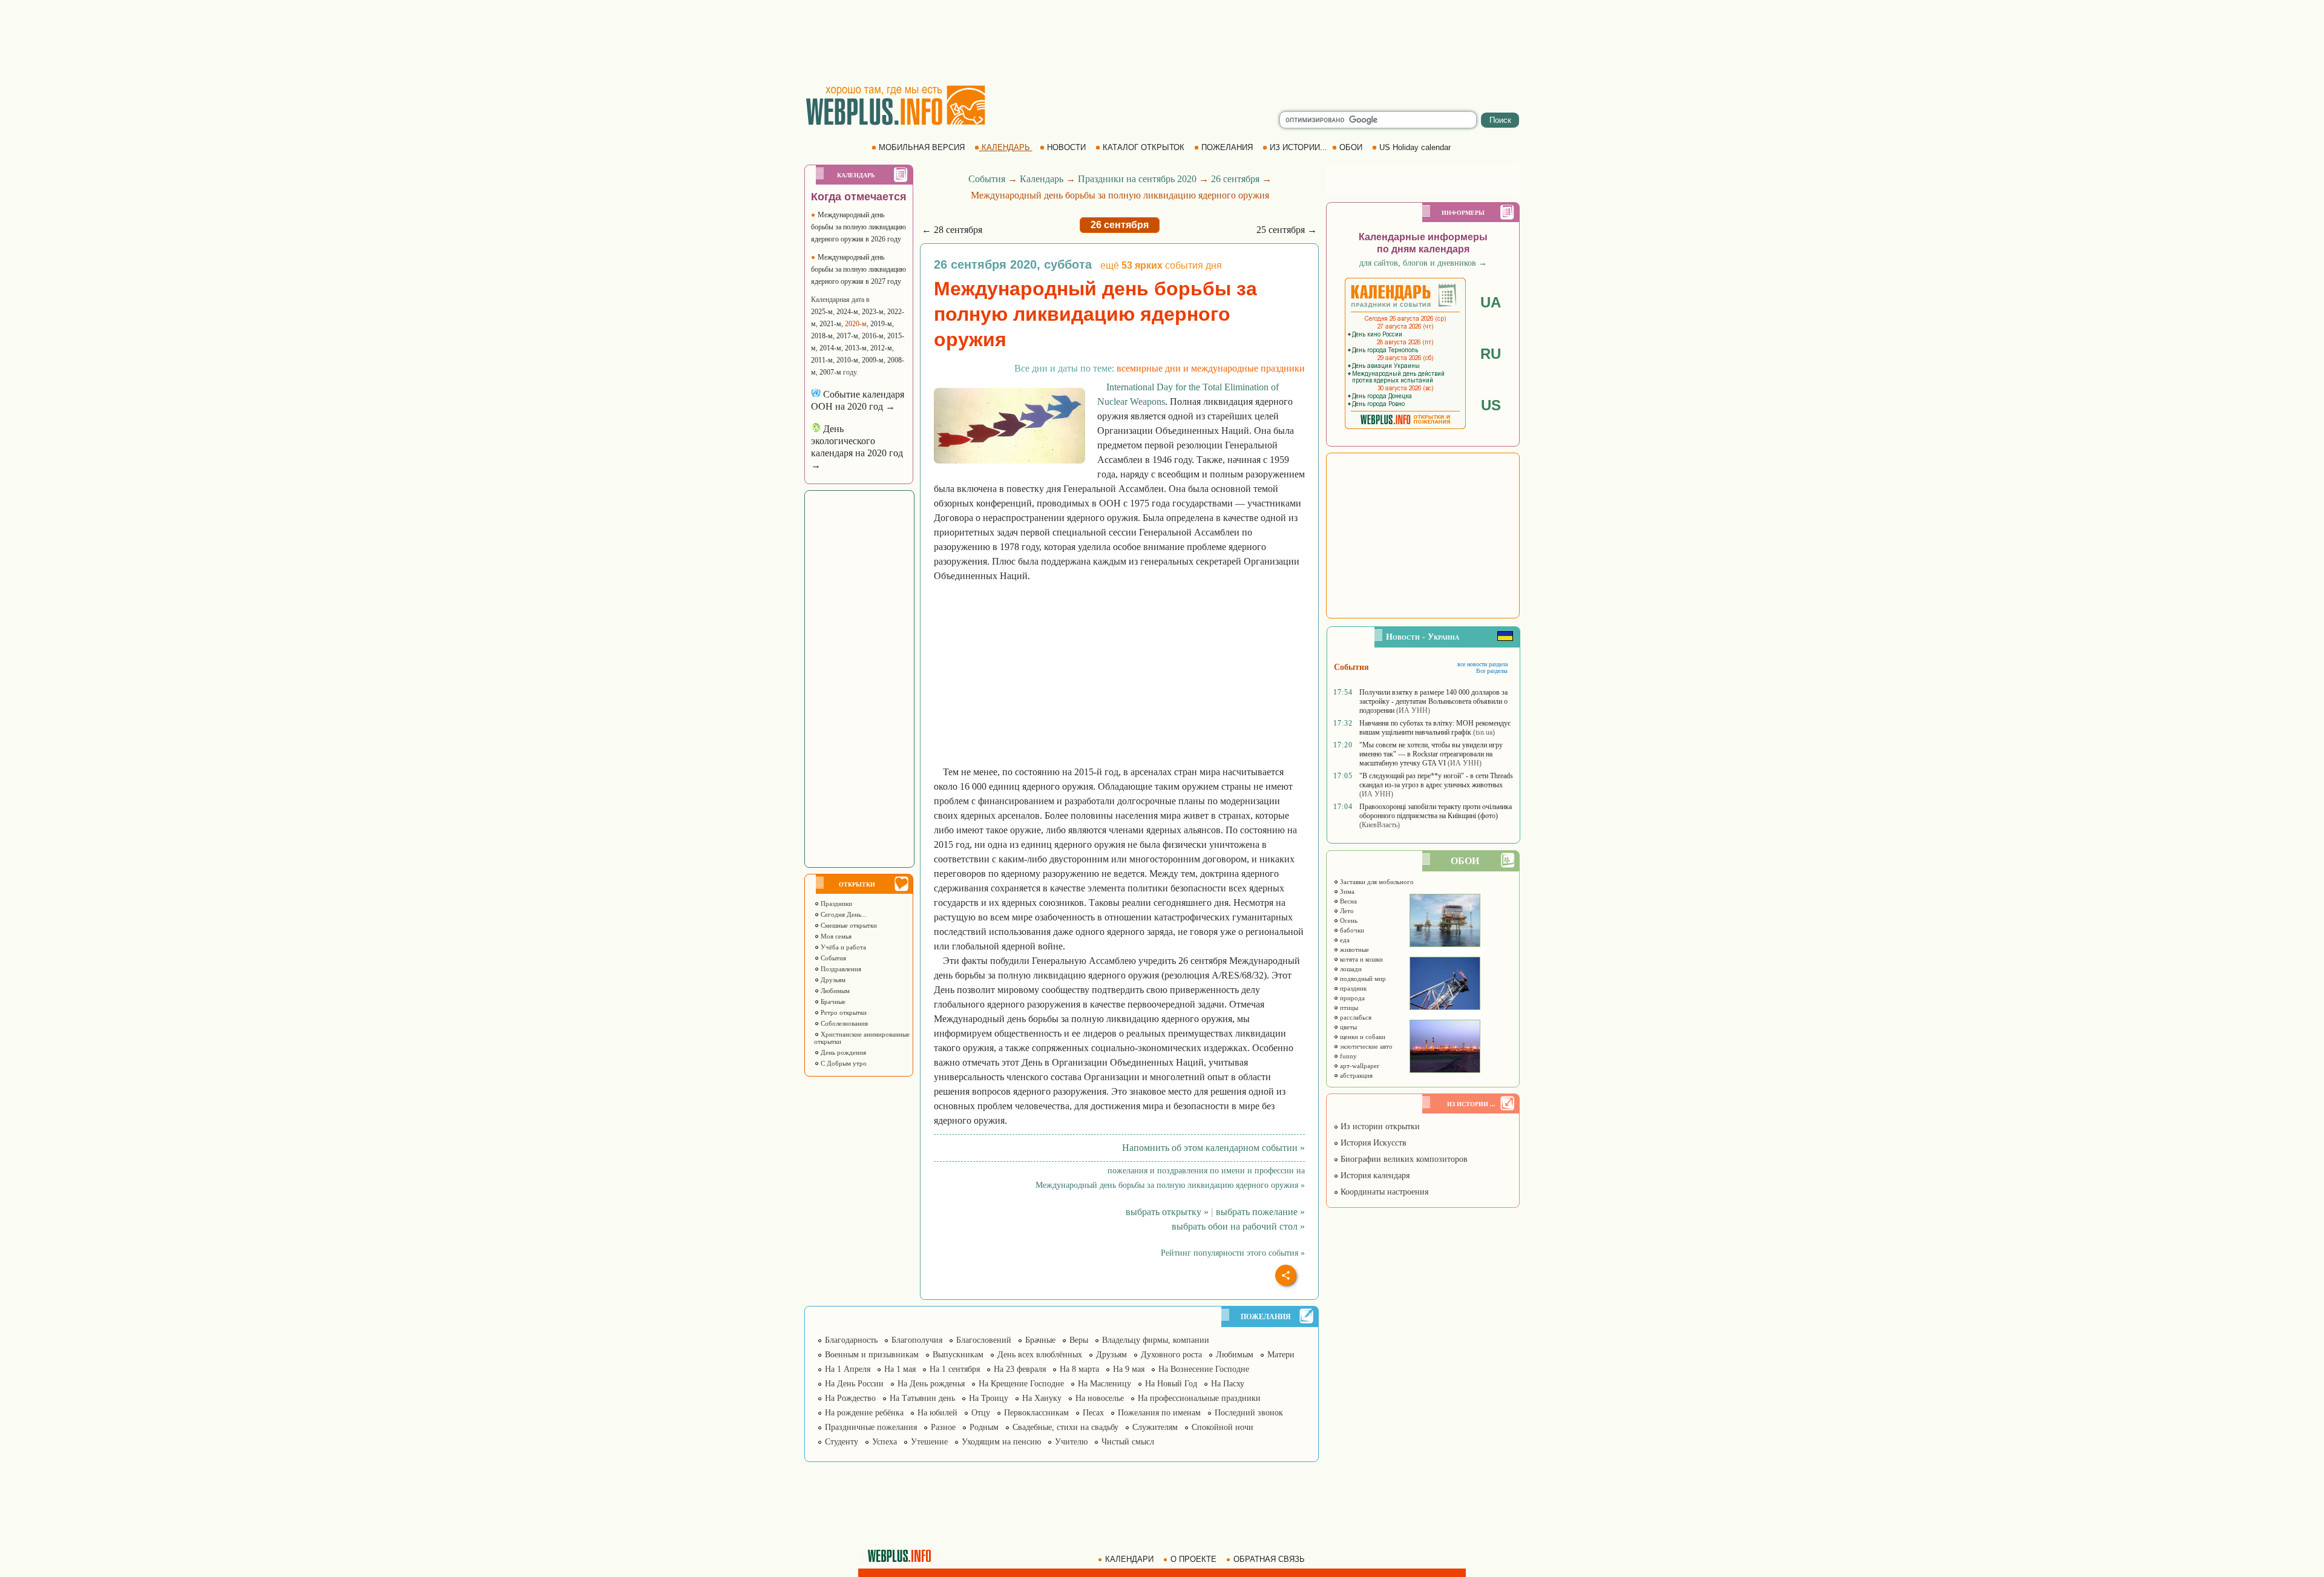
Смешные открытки (848, 925)
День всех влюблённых (1040, 1355)
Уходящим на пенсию (1001, 1442)
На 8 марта (1079, 1369)
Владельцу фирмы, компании (1156, 1340)
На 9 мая (1129, 1369)
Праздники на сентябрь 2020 (1137, 179)
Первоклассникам (1036, 1413)
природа (1351, 998)
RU (1491, 354)
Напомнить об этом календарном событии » (1213, 1148)
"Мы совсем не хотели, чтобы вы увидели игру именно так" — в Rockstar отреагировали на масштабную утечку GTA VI (1431, 754)
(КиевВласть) (1380, 825)
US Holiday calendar (1415, 147)
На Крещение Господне (1021, 1384)
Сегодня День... (843, 914)
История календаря (1374, 1175)
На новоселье (1100, 1398)
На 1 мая (900, 1369)
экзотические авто (1365, 1046)
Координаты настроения (1383, 1192)
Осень (1348, 920)
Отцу (981, 1413)
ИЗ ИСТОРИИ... (1298, 147)
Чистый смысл (1128, 1442)
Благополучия (917, 1340)
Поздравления (840, 969)
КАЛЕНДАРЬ (1006, 147)
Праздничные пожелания (871, 1427)
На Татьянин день (922, 1398)
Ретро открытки (843, 1012)
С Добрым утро (843, 1063)
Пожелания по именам (1159, 1413)
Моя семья (835, 936)
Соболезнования (843, 1023)
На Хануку (1042, 1398)
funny (1347, 1056)
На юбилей (937, 1413)
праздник (1352, 988)
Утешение (929, 1442)
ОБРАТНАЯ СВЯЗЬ (1269, 1559)
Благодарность (851, 1340)
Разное (943, 1427)
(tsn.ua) (1484, 732)
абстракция (1355, 1075)
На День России (854, 1384)
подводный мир (1362, 979)
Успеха (885, 1442)
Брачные (832, 1002)
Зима (1346, 891)
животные (1354, 949)
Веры (1079, 1340)
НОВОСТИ (1066, 147)
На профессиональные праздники (1199, 1398)
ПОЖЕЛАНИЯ (1227, 147)
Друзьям (832, 980)
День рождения (842, 1052)
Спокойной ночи (1223, 1427)
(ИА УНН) (1413, 710)
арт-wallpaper (1359, 1066)
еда (1344, 940)
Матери (1281, 1355)
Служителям (1155, 1427)
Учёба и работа (842, 947)
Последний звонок (1249, 1413)
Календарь (1042, 179)
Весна (1347, 901)
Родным (984, 1427)
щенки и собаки (1362, 1037)
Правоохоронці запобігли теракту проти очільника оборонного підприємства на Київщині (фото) (1436, 811)
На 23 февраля (1020, 1369)
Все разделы (1492, 671)
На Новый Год (1171, 1384)
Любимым (834, 991)
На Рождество (850, 1398)
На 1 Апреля (848, 1369)
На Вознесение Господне (1204, 1369)
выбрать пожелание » (1260, 1212)
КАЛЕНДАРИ (1129, 1559)
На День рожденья (931, 1384)
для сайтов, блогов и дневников (1423, 263)
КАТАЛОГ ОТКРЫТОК (1144, 147)
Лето (1346, 911)
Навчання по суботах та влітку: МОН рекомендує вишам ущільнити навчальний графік (1435, 728)
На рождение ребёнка (864, 1413)
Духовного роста (1171, 1355)
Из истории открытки (1379, 1126)
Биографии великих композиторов (1403, 1159)
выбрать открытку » (1167, 1212)
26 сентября (1235, 179)
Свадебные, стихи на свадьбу (1065, 1427)
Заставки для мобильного (1376, 882)
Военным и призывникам (872, 1355)
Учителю (1071, 1442)
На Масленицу (1105, 1384)
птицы (1348, 1008)
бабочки (1351, 930)
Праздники (835, 903)
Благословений (984, 1340)
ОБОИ (1351, 147)
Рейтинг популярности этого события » (1233, 1253)
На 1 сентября (955, 1369)
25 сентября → (1287, 230)
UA (1491, 302)
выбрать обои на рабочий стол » (1238, 1226)
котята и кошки (1361, 959)
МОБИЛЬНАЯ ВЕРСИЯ (922, 147)
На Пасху (1228, 1384)
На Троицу (989, 1398)
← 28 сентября (952, 230)
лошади (1350, 969)
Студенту (842, 1442)
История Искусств (1372, 1143)
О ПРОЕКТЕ (1193, 1559)
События (832, 958)
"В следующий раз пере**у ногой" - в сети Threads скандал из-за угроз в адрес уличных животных (1436, 780)
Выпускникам (958, 1355)
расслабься (1355, 1017)
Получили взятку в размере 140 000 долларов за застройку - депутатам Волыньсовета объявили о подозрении (1433, 701)
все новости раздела (1482, 664)
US (1491, 405)
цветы (1347, 1027)
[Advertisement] (1162, 42)
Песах (1093, 1413)
